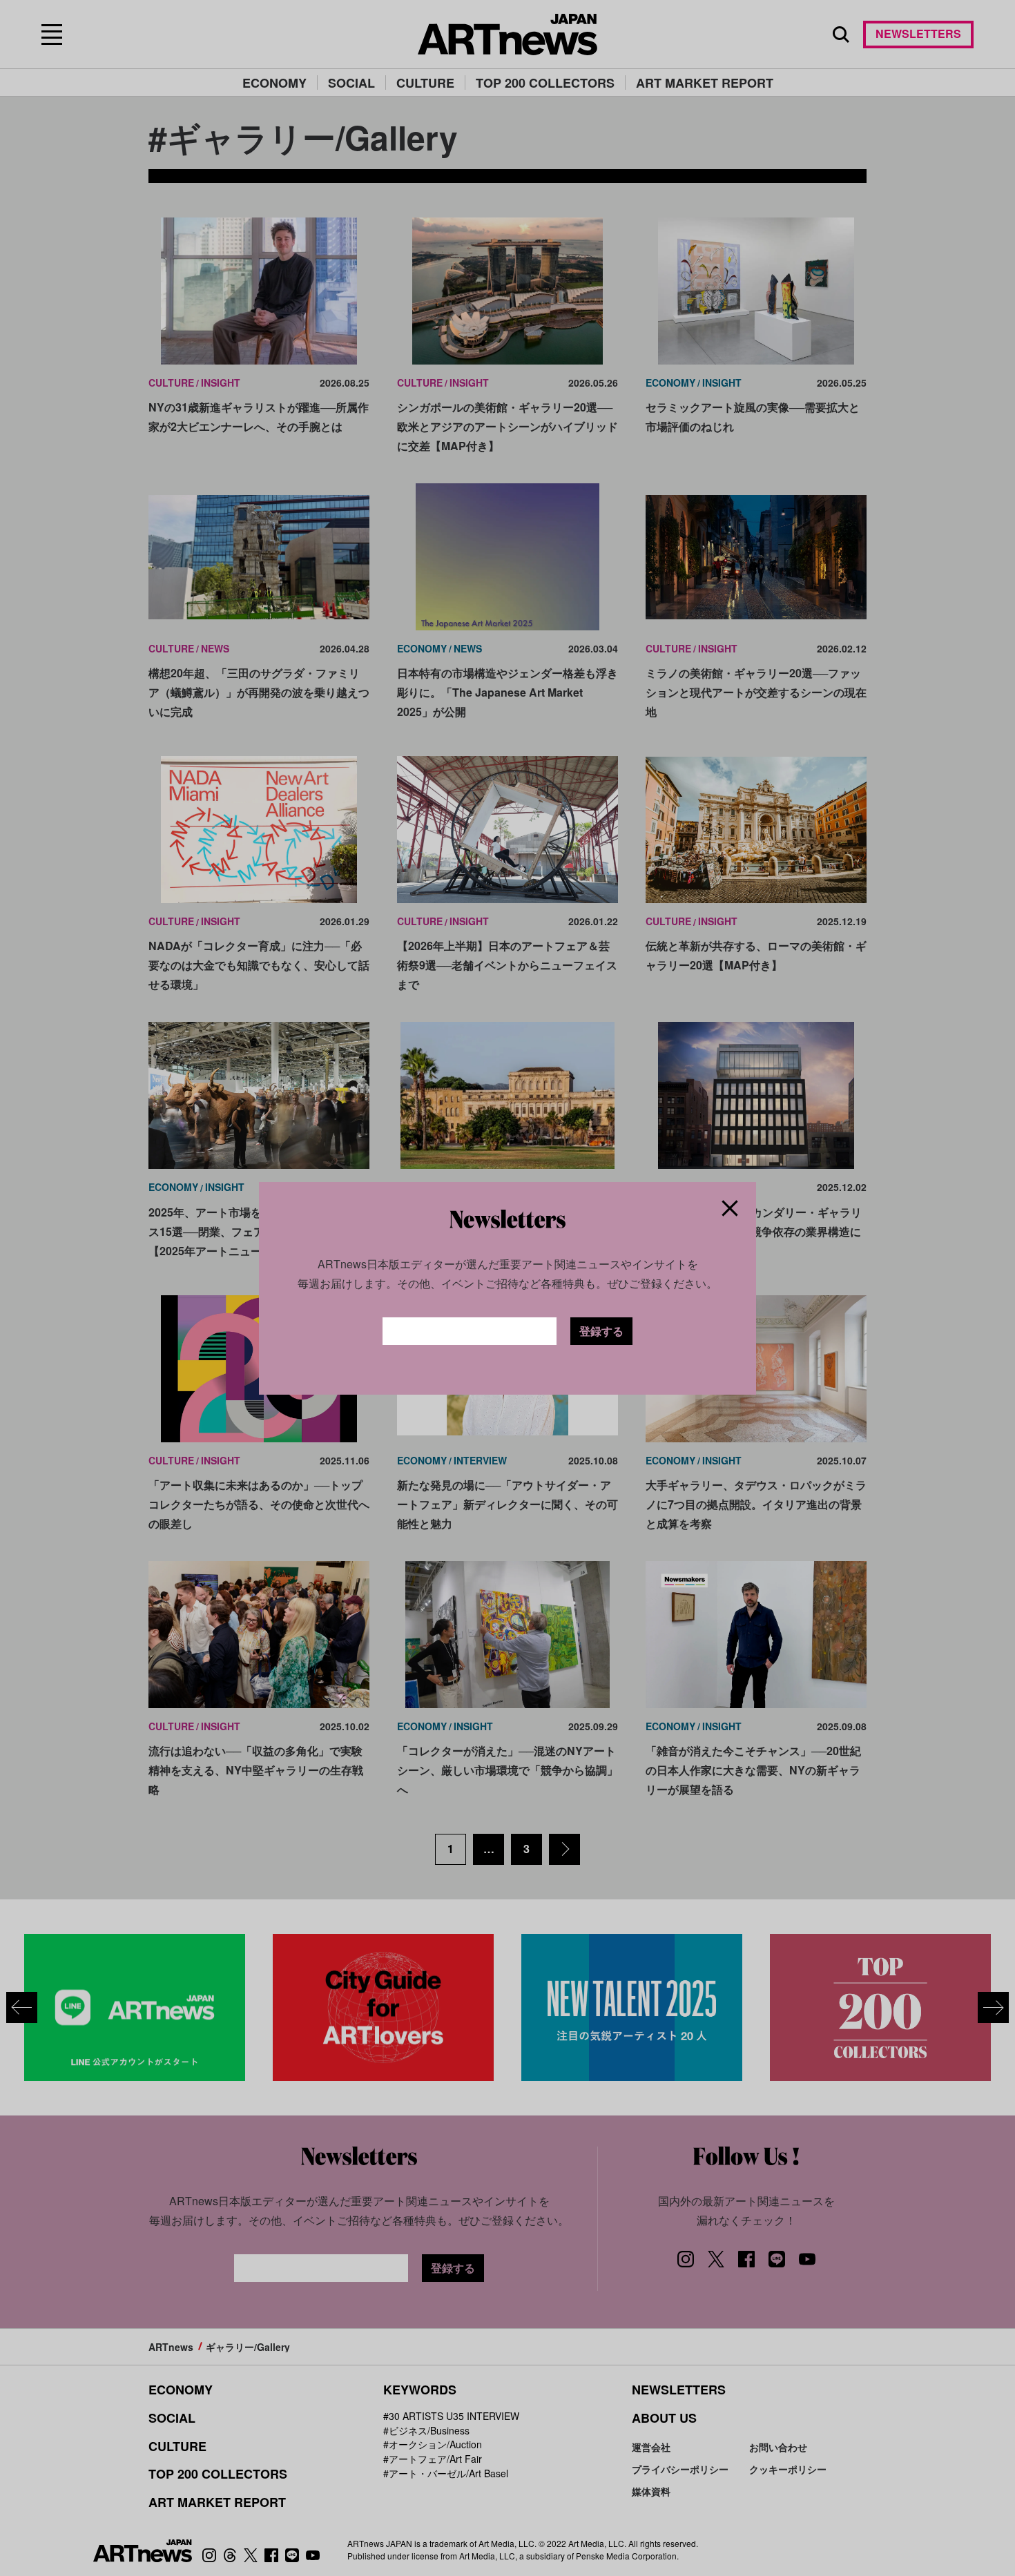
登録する (601, 1331)
